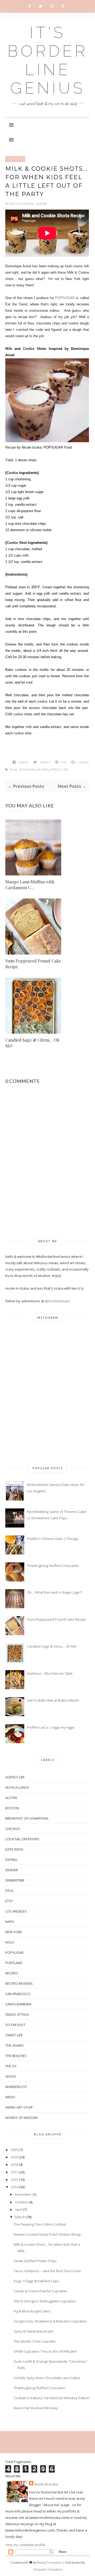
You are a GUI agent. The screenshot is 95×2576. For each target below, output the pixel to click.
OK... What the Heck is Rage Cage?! (54, 1592)
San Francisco (18, 1994)
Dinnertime (15, 1880)
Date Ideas (14, 1849)
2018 (15, 2164)
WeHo (10, 2097)
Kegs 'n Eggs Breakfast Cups (36, 2281)
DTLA (9, 1891)
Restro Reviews (19, 1983)
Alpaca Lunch (17, 1787)
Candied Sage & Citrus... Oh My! (32, 1043)
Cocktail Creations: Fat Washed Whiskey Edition (51, 2398)
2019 (15, 2157)
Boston (12, 1808)
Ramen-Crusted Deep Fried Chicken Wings (47, 2234)
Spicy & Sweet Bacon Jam (34, 2331)
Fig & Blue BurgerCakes (32, 2311)
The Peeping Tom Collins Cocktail (40, 2224)
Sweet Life (59, 770)
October (22, 2202)
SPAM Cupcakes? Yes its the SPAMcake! (45, 2351)
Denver (12, 1870)
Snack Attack (17, 2014)
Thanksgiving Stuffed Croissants (53, 1566)
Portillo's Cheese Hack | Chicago (53, 1539)
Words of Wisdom (21, 2118)
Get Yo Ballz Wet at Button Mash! (53, 1700)
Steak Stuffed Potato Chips (35, 2261)
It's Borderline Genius (47, 60)
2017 (15, 2172)
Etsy (9, 1901)
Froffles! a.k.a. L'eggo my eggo (51, 1727)
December (23, 2194)
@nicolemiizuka (57, 1301)
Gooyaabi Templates (48, 2569)
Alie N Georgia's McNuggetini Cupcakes (45, 2301)
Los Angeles (16, 1911)
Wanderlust (16, 2087)
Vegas (11, 2076)
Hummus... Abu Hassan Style (50, 1673)
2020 (15, 2150)
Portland (14, 1963)
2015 (15, 2180)
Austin (11, 1798)
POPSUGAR (15, 159)
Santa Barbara (18, 2004)
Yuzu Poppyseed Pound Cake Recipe (33, 964)
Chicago (13, 1829)
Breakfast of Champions (27, 1818)
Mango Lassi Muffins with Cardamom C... (30, 885)
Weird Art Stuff (19, 2107)
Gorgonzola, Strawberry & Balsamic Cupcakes (50, 2321)
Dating (11, 1860)
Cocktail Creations (22, 1839)
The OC (11, 2066)
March (20, 2217)
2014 (15, 2187)
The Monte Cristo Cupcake (35, 2341)
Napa (10, 1922)
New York (14, 1932)
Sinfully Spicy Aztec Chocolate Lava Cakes (47, 2378)
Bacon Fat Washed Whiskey (36, 2408)
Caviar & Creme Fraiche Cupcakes (41, 2291)
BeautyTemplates (49, 2562)
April (19, 2209)
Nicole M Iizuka (22, 204)
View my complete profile (25, 2545)
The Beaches (16, 2056)
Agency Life (15, 1777)
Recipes (42, 770)
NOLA (10, 1942)
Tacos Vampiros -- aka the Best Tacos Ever (47, 2271)
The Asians (15, 2045)
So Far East (15, 2025)
